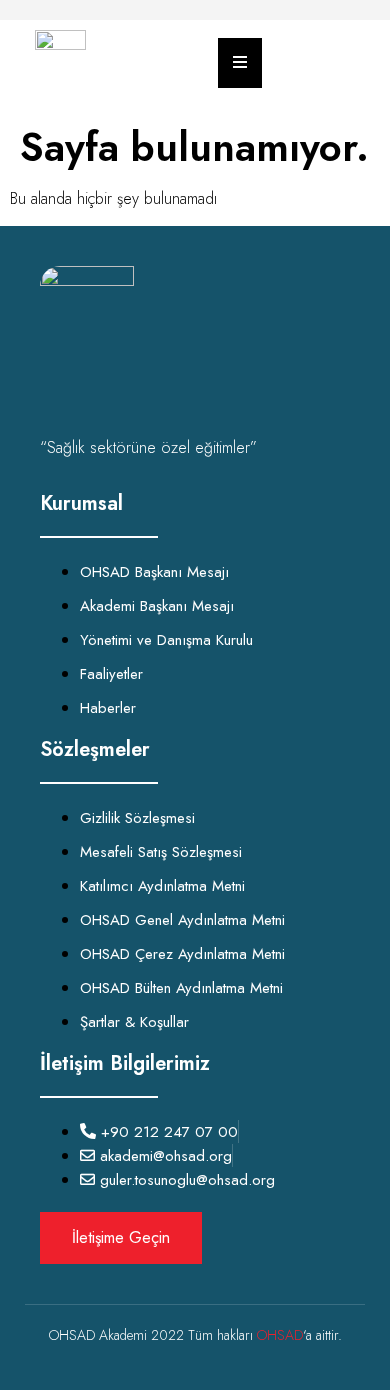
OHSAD (280, 1335)
